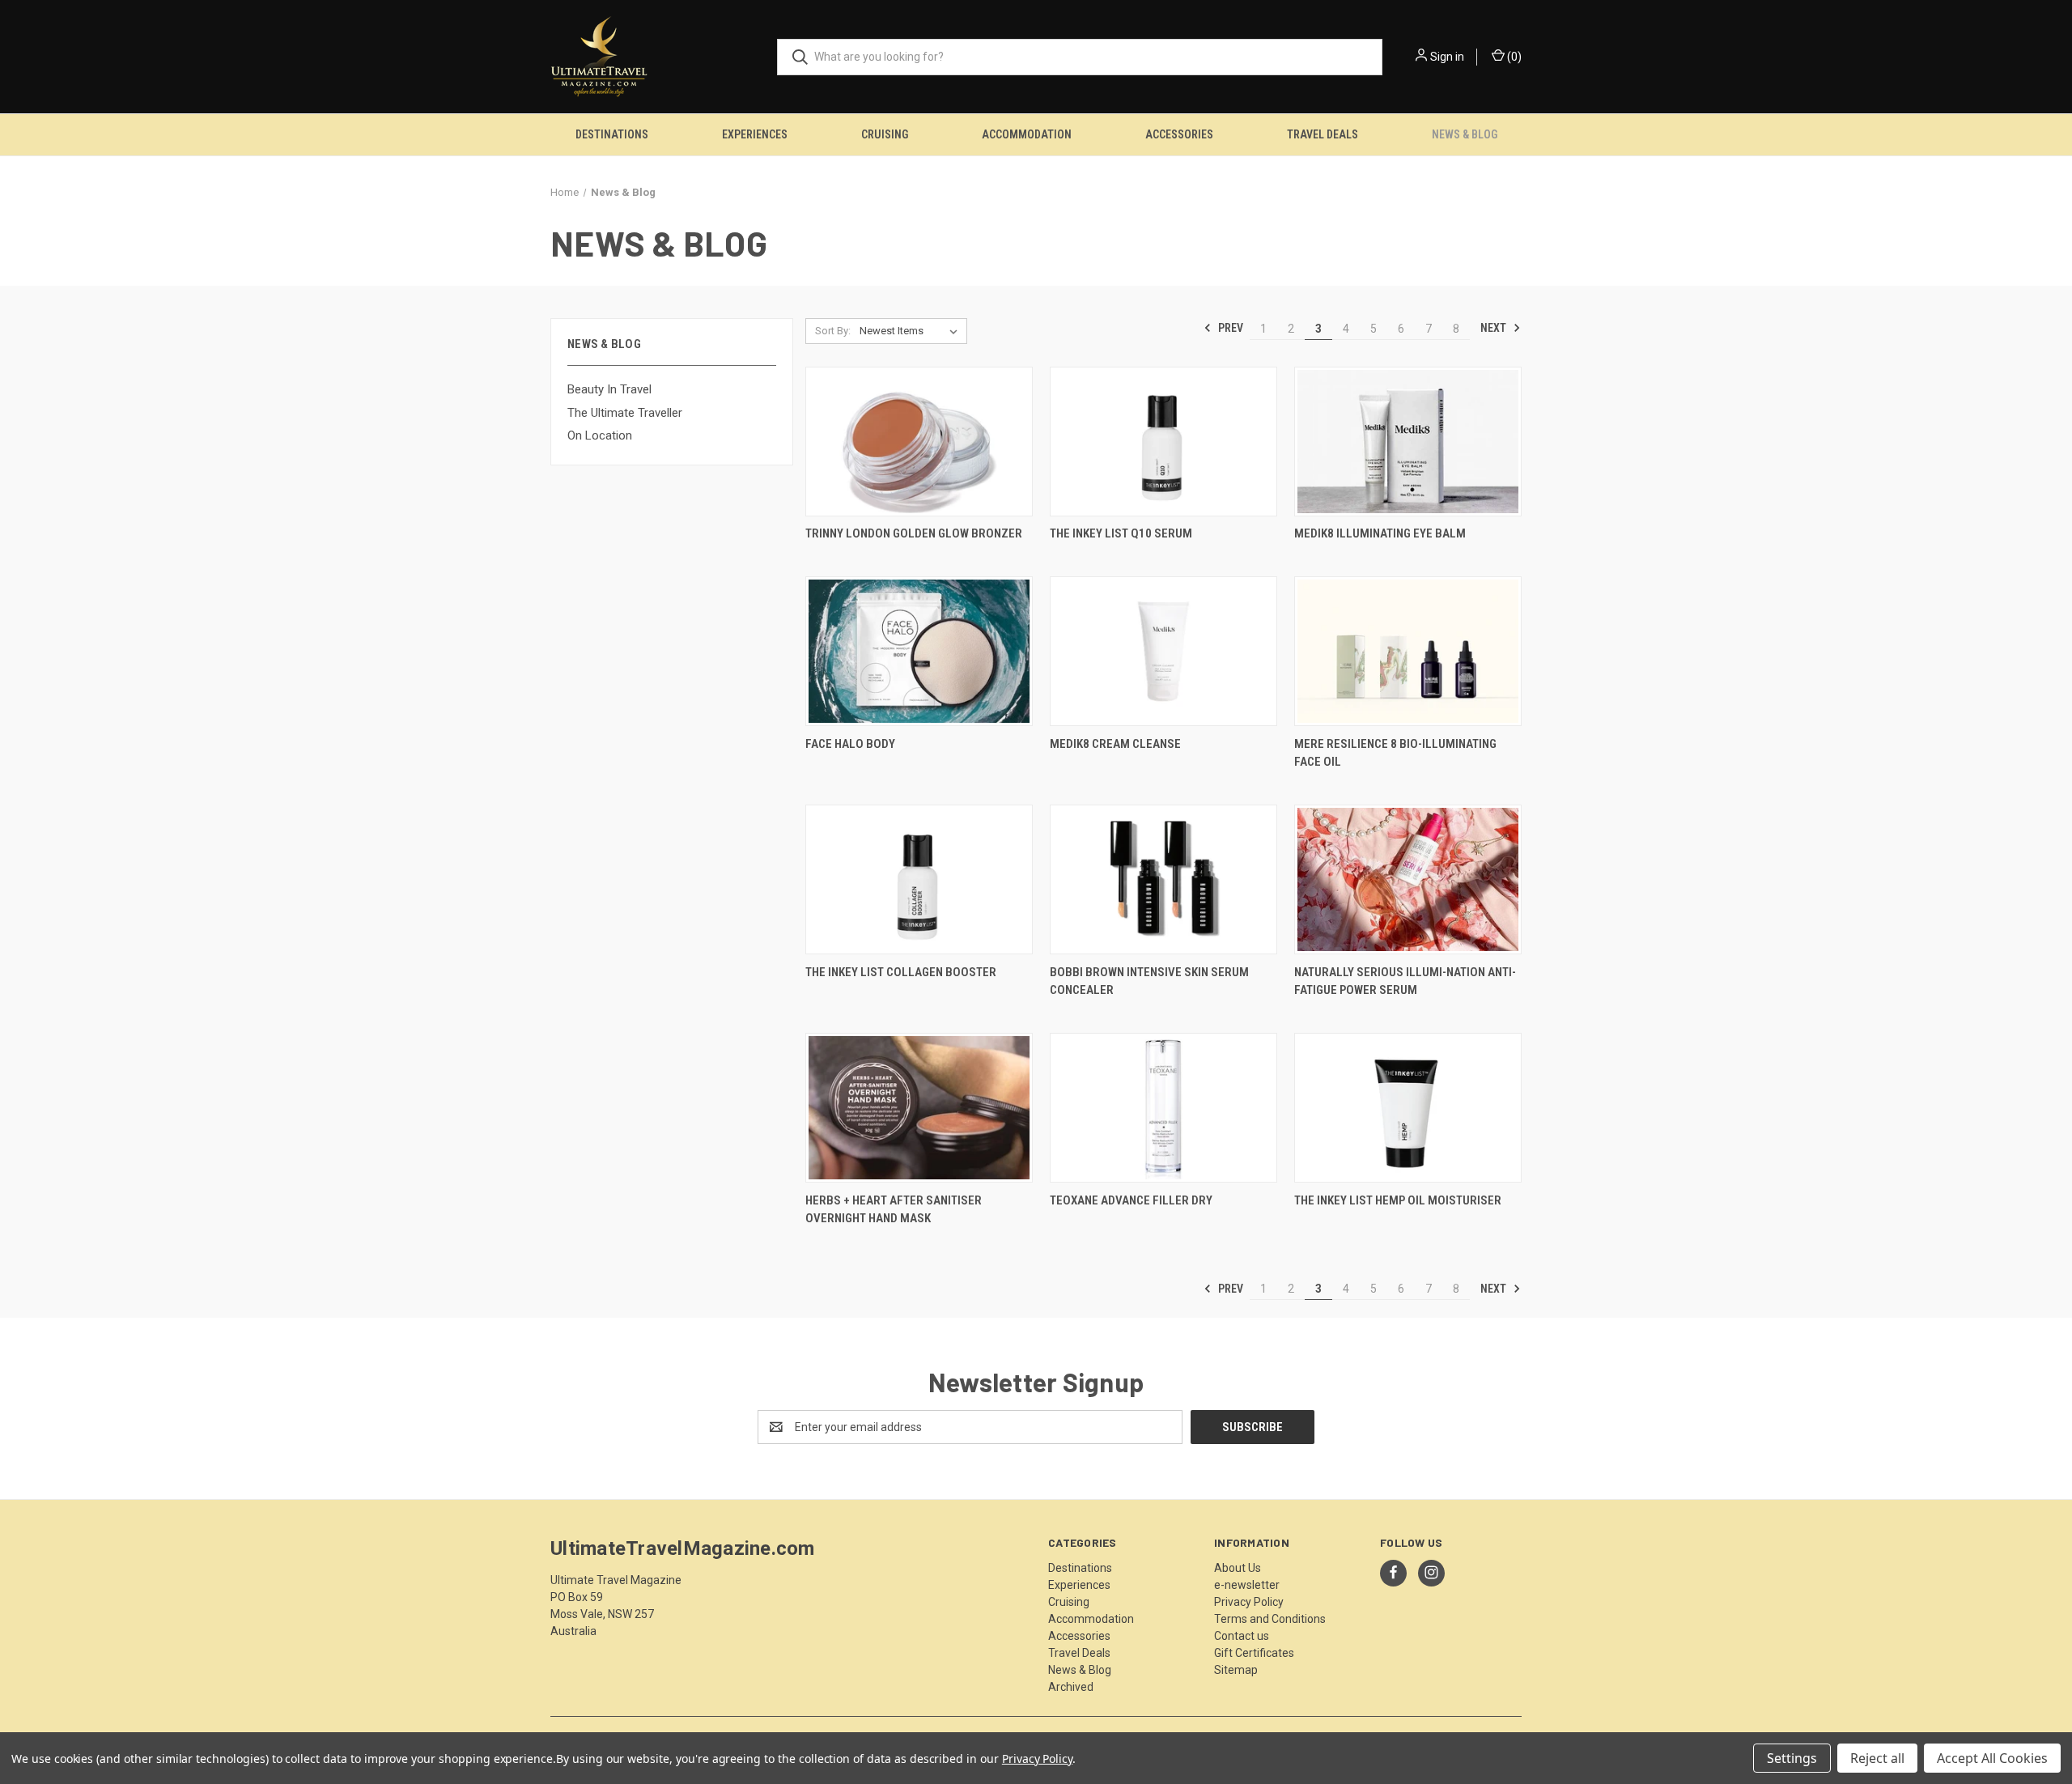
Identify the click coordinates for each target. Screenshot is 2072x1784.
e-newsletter (1247, 1585)
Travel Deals (1323, 134)
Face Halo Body (850, 744)
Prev (1229, 328)
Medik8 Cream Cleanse (1115, 744)
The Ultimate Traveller (625, 413)
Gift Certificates (1254, 1653)
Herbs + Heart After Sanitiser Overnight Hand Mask (894, 1210)
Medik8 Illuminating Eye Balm (1380, 533)
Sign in (1447, 57)
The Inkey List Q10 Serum (1121, 533)
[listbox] (912, 331)
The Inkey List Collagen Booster (901, 972)
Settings (1792, 1758)
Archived (1071, 1687)
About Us (1238, 1568)
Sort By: (833, 331)
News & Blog (1465, 134)
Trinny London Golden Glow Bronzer (914, 533)
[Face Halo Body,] (919, 651)
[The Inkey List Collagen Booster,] (919, 879)
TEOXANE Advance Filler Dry (1131, 1200)
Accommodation (1027, 134)
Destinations (612, 134)
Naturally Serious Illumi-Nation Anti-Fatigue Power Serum (1405, 981)
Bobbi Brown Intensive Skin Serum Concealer (1149, 981)
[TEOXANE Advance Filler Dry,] (1163, 1108)
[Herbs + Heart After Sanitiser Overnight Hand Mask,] (919, 1108)
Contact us (1242, 1636)
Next (1495, 328)
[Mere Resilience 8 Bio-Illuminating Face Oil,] (1408, 651)
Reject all (1877, 1758)
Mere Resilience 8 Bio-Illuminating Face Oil (1395, 753)
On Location (600, 435)
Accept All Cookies (1992, 1758)
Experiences (755, 134)
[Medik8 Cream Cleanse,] (1163, 651)
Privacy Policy (1249, 1602)
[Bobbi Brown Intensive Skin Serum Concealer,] (1163, 879)
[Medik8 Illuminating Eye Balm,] (1408, 442)
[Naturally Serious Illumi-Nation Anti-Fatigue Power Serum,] (1408, 879)
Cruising (885, 134)
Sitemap (1236, 1670)
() (1513, 57)
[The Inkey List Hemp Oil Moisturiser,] (1408, 1108)
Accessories (1179, 134)
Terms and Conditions (1270, 1619)
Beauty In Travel (609, 389)
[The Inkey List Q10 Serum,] (1163, 442)
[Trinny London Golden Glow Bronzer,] (919, 442)
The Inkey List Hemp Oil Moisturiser (1398, 1200)
